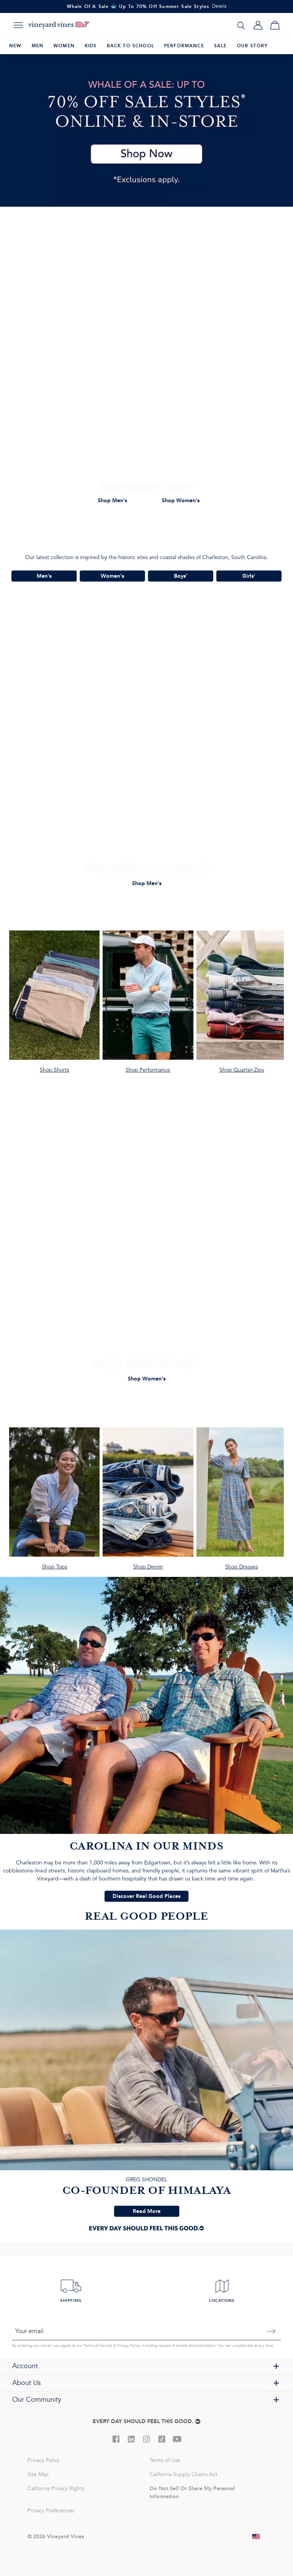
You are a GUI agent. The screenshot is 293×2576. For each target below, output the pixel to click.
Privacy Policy (128, 2346)
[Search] (241, 25)
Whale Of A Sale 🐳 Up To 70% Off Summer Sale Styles (138, 6)
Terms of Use (165, 2460)
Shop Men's (112, 500)
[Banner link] (146, 130)
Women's (112, 576)
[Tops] (54, 1502)
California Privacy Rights (56, 2488)
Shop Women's (181, 500)
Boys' (181, 576)
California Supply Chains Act (184, 2474)
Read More (147, 2211)
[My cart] (275, 25)
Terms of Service (98, 2346)
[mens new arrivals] (146, 758)
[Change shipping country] (256, 2536)
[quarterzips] (242, 1005)
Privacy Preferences (51, 2511)
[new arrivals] (146, 376)
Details (219, 6)
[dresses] (242, 1502)
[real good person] (146, 2073)
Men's (44, 576)
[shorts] (54, 1005)
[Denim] (148, 1502)
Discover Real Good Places (146, 1896)
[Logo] (59, 25)
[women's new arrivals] (146, 1253)
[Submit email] (272, 2331)
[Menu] (18, 25)
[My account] (258, 25)
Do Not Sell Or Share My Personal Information (192, 2492)
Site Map (38, 2474)
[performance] (148, 1005)
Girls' (249, 576)
